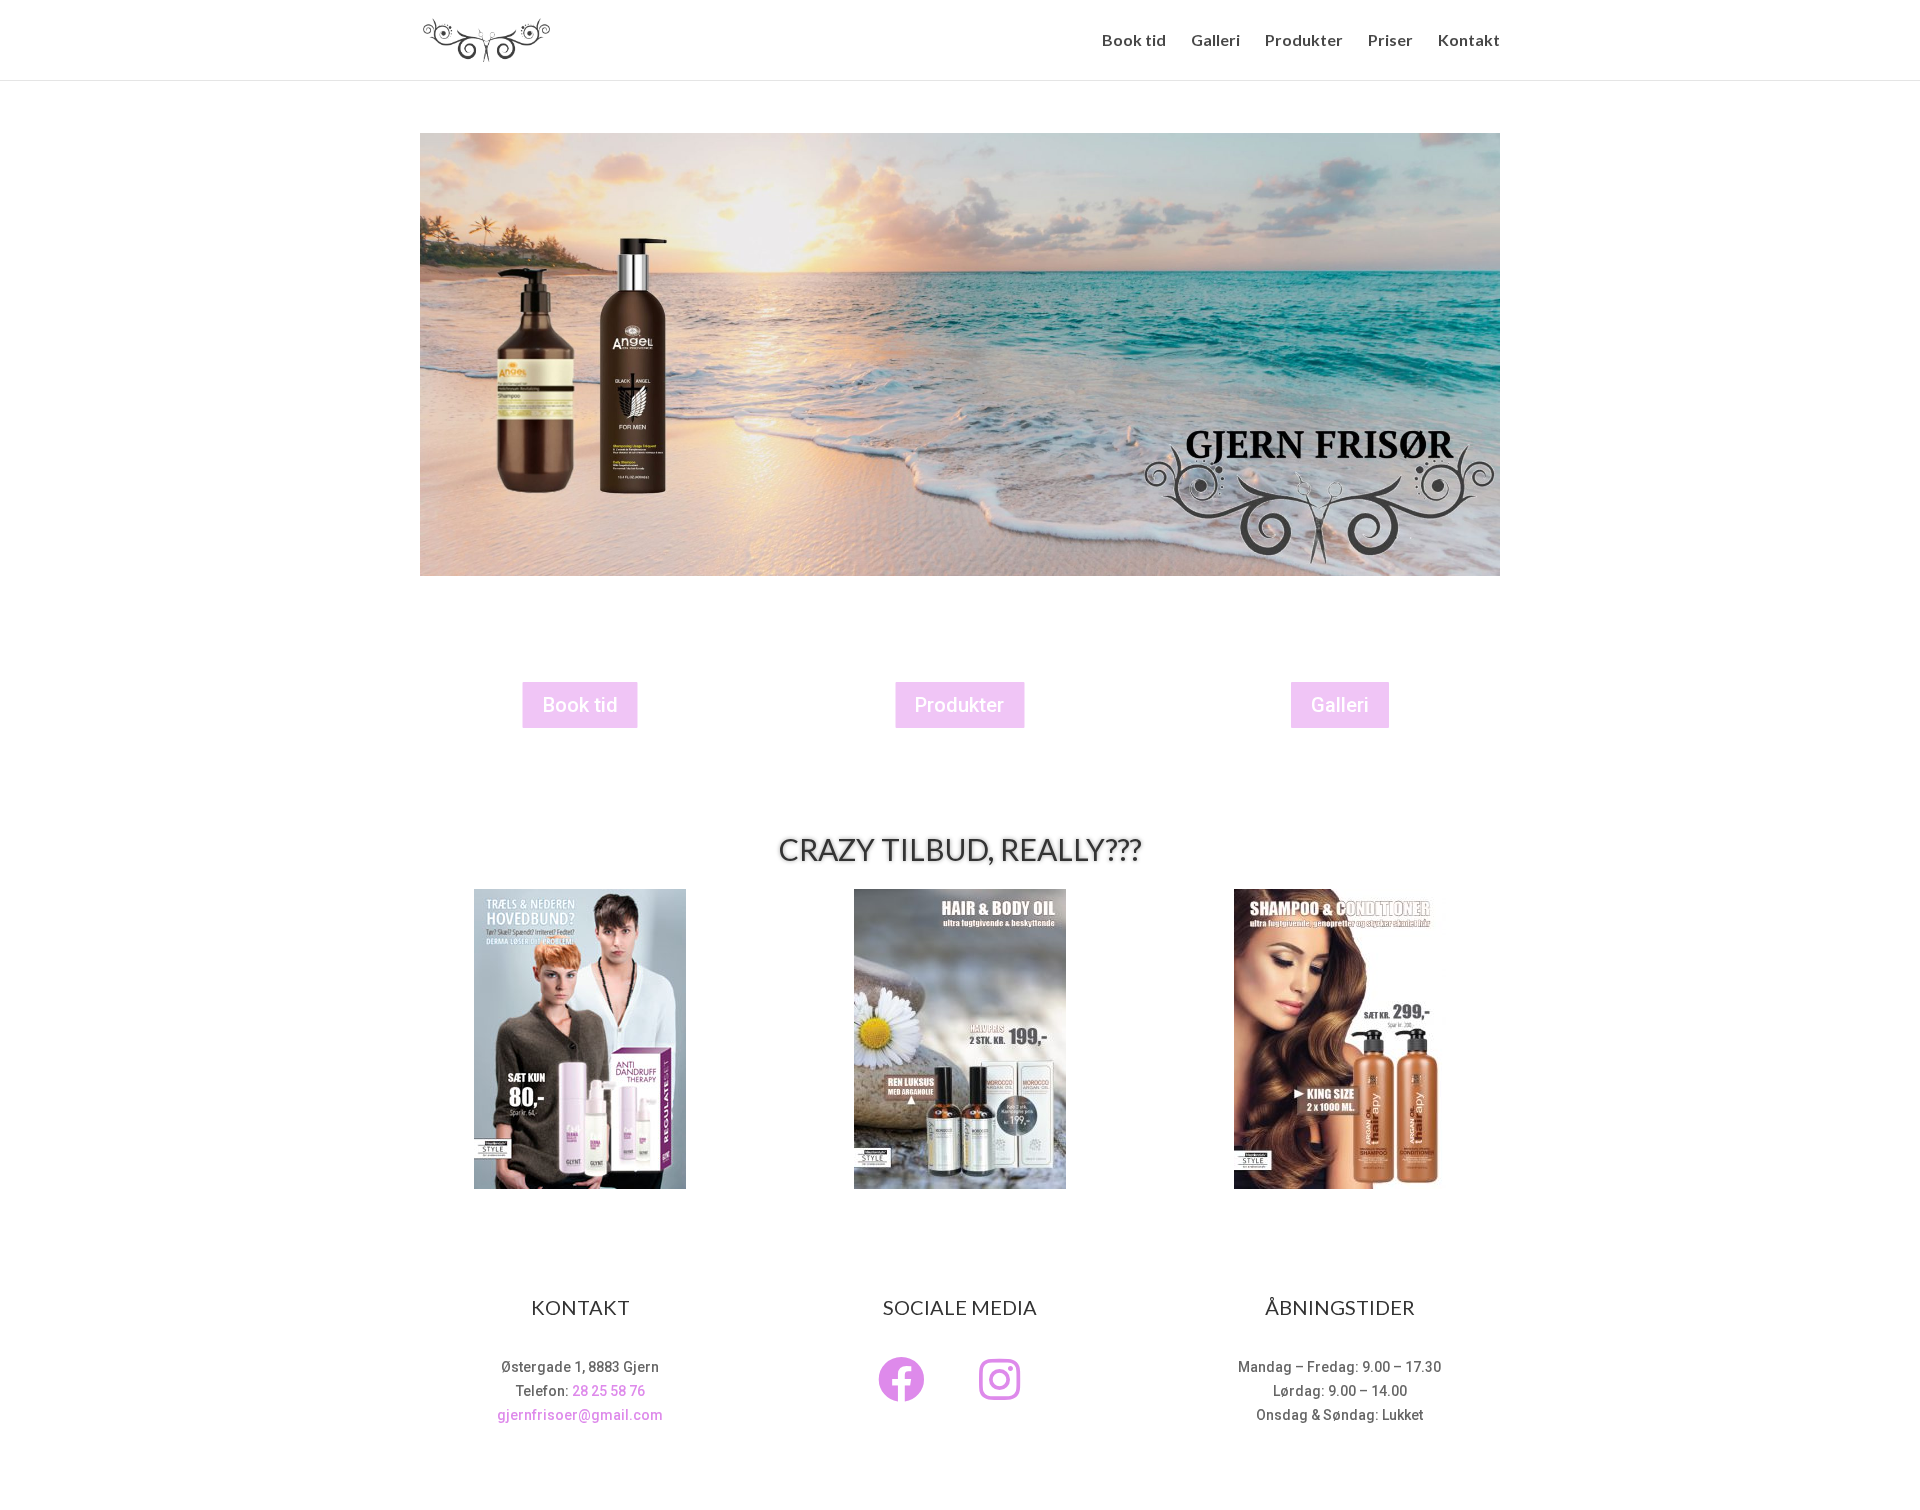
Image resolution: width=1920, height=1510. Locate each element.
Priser (1390, 41)
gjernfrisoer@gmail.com (580, 1415)
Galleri (1215, 41)
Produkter (1304, 41)
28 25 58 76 (608, 1391)
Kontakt (1469, 41)
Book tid (1134, 41)
